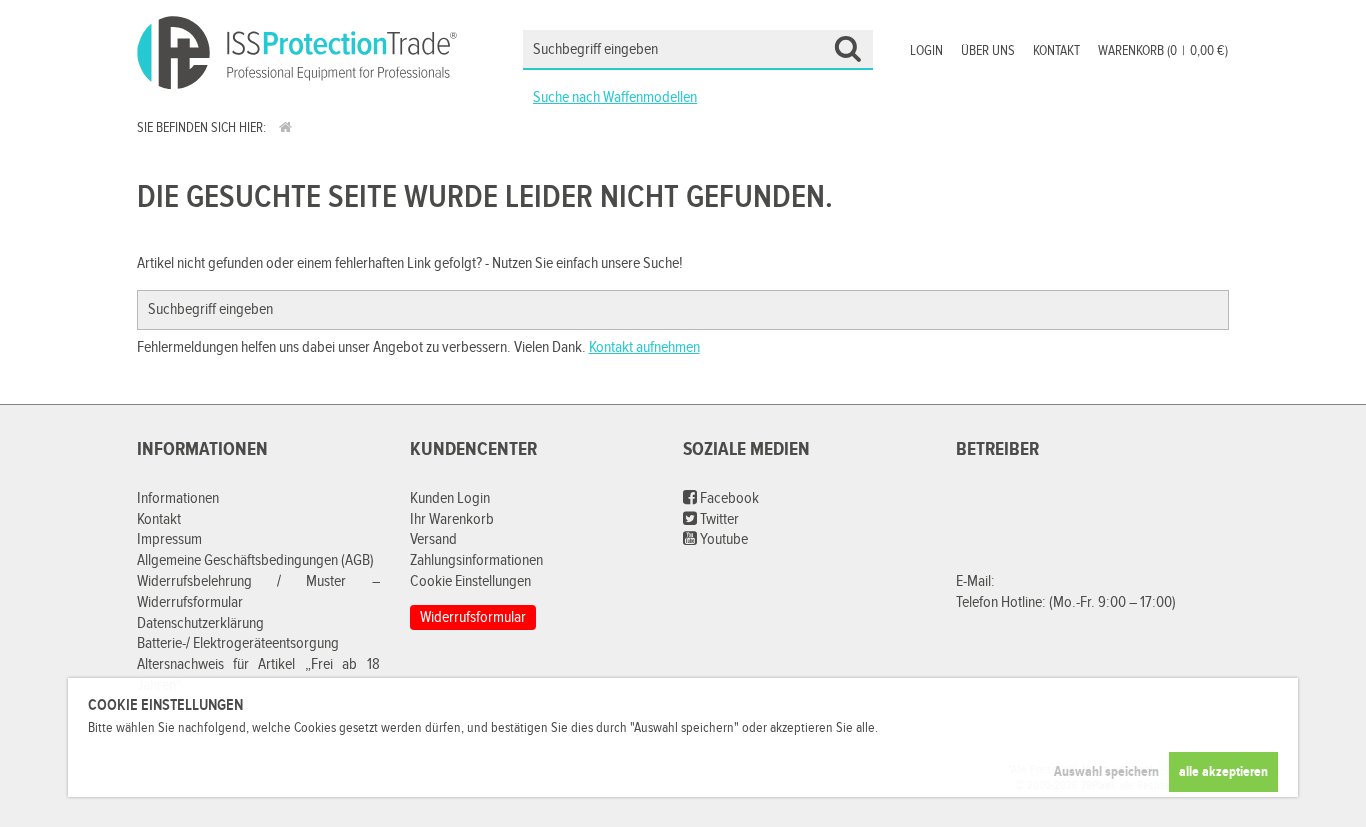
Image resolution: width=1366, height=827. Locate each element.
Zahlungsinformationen (476, 560)
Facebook (728, 498)
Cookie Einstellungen (470, 581)
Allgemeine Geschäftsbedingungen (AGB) (255, 560)
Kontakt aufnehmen (644, 347)
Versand (433, 539)
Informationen (178, 498)
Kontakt (1056, 51)
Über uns (988, 51)
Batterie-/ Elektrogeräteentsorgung (238, 643)
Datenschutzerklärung (200, 623)
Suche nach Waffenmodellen (615, 97)
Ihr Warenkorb (452, 519)
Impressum (169, 539)
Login (926, 51)
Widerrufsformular (473, 617)
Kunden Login (450, 498)
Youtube (722, 539)
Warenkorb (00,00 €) (1163, 51)
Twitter (718, 519)
